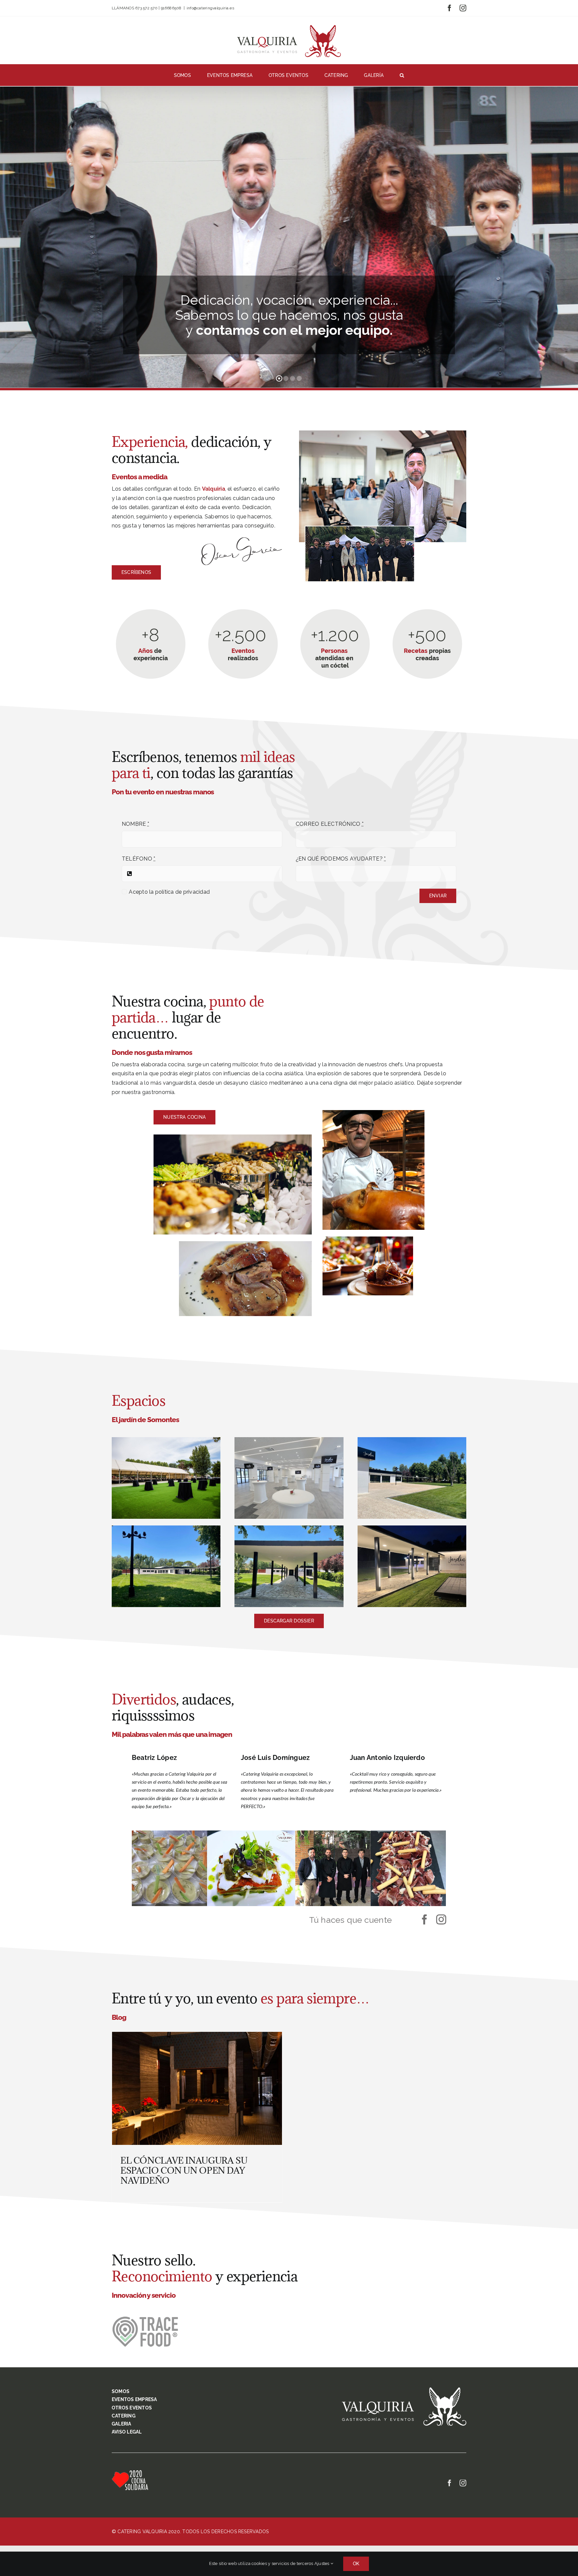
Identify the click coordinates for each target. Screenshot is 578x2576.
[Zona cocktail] (166, 1528)
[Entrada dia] (289, 1528)
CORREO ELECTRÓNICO (330, 824)
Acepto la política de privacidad (169, 892)
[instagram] (441, 1919)
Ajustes (322, 2563)
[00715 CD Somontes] (166, 1440)
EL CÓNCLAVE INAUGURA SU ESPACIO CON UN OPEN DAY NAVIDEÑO (184, 2170)
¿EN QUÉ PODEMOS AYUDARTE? (341, 859)
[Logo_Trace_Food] (145, 2319)
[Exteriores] (412, 1440)
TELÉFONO (138, 859)
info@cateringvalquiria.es (210, 8)
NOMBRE (135, 824)
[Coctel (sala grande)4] (289, 1440)
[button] (402, 75)
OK (356, 2564)
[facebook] (424, 1919)
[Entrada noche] (412, 1528)
